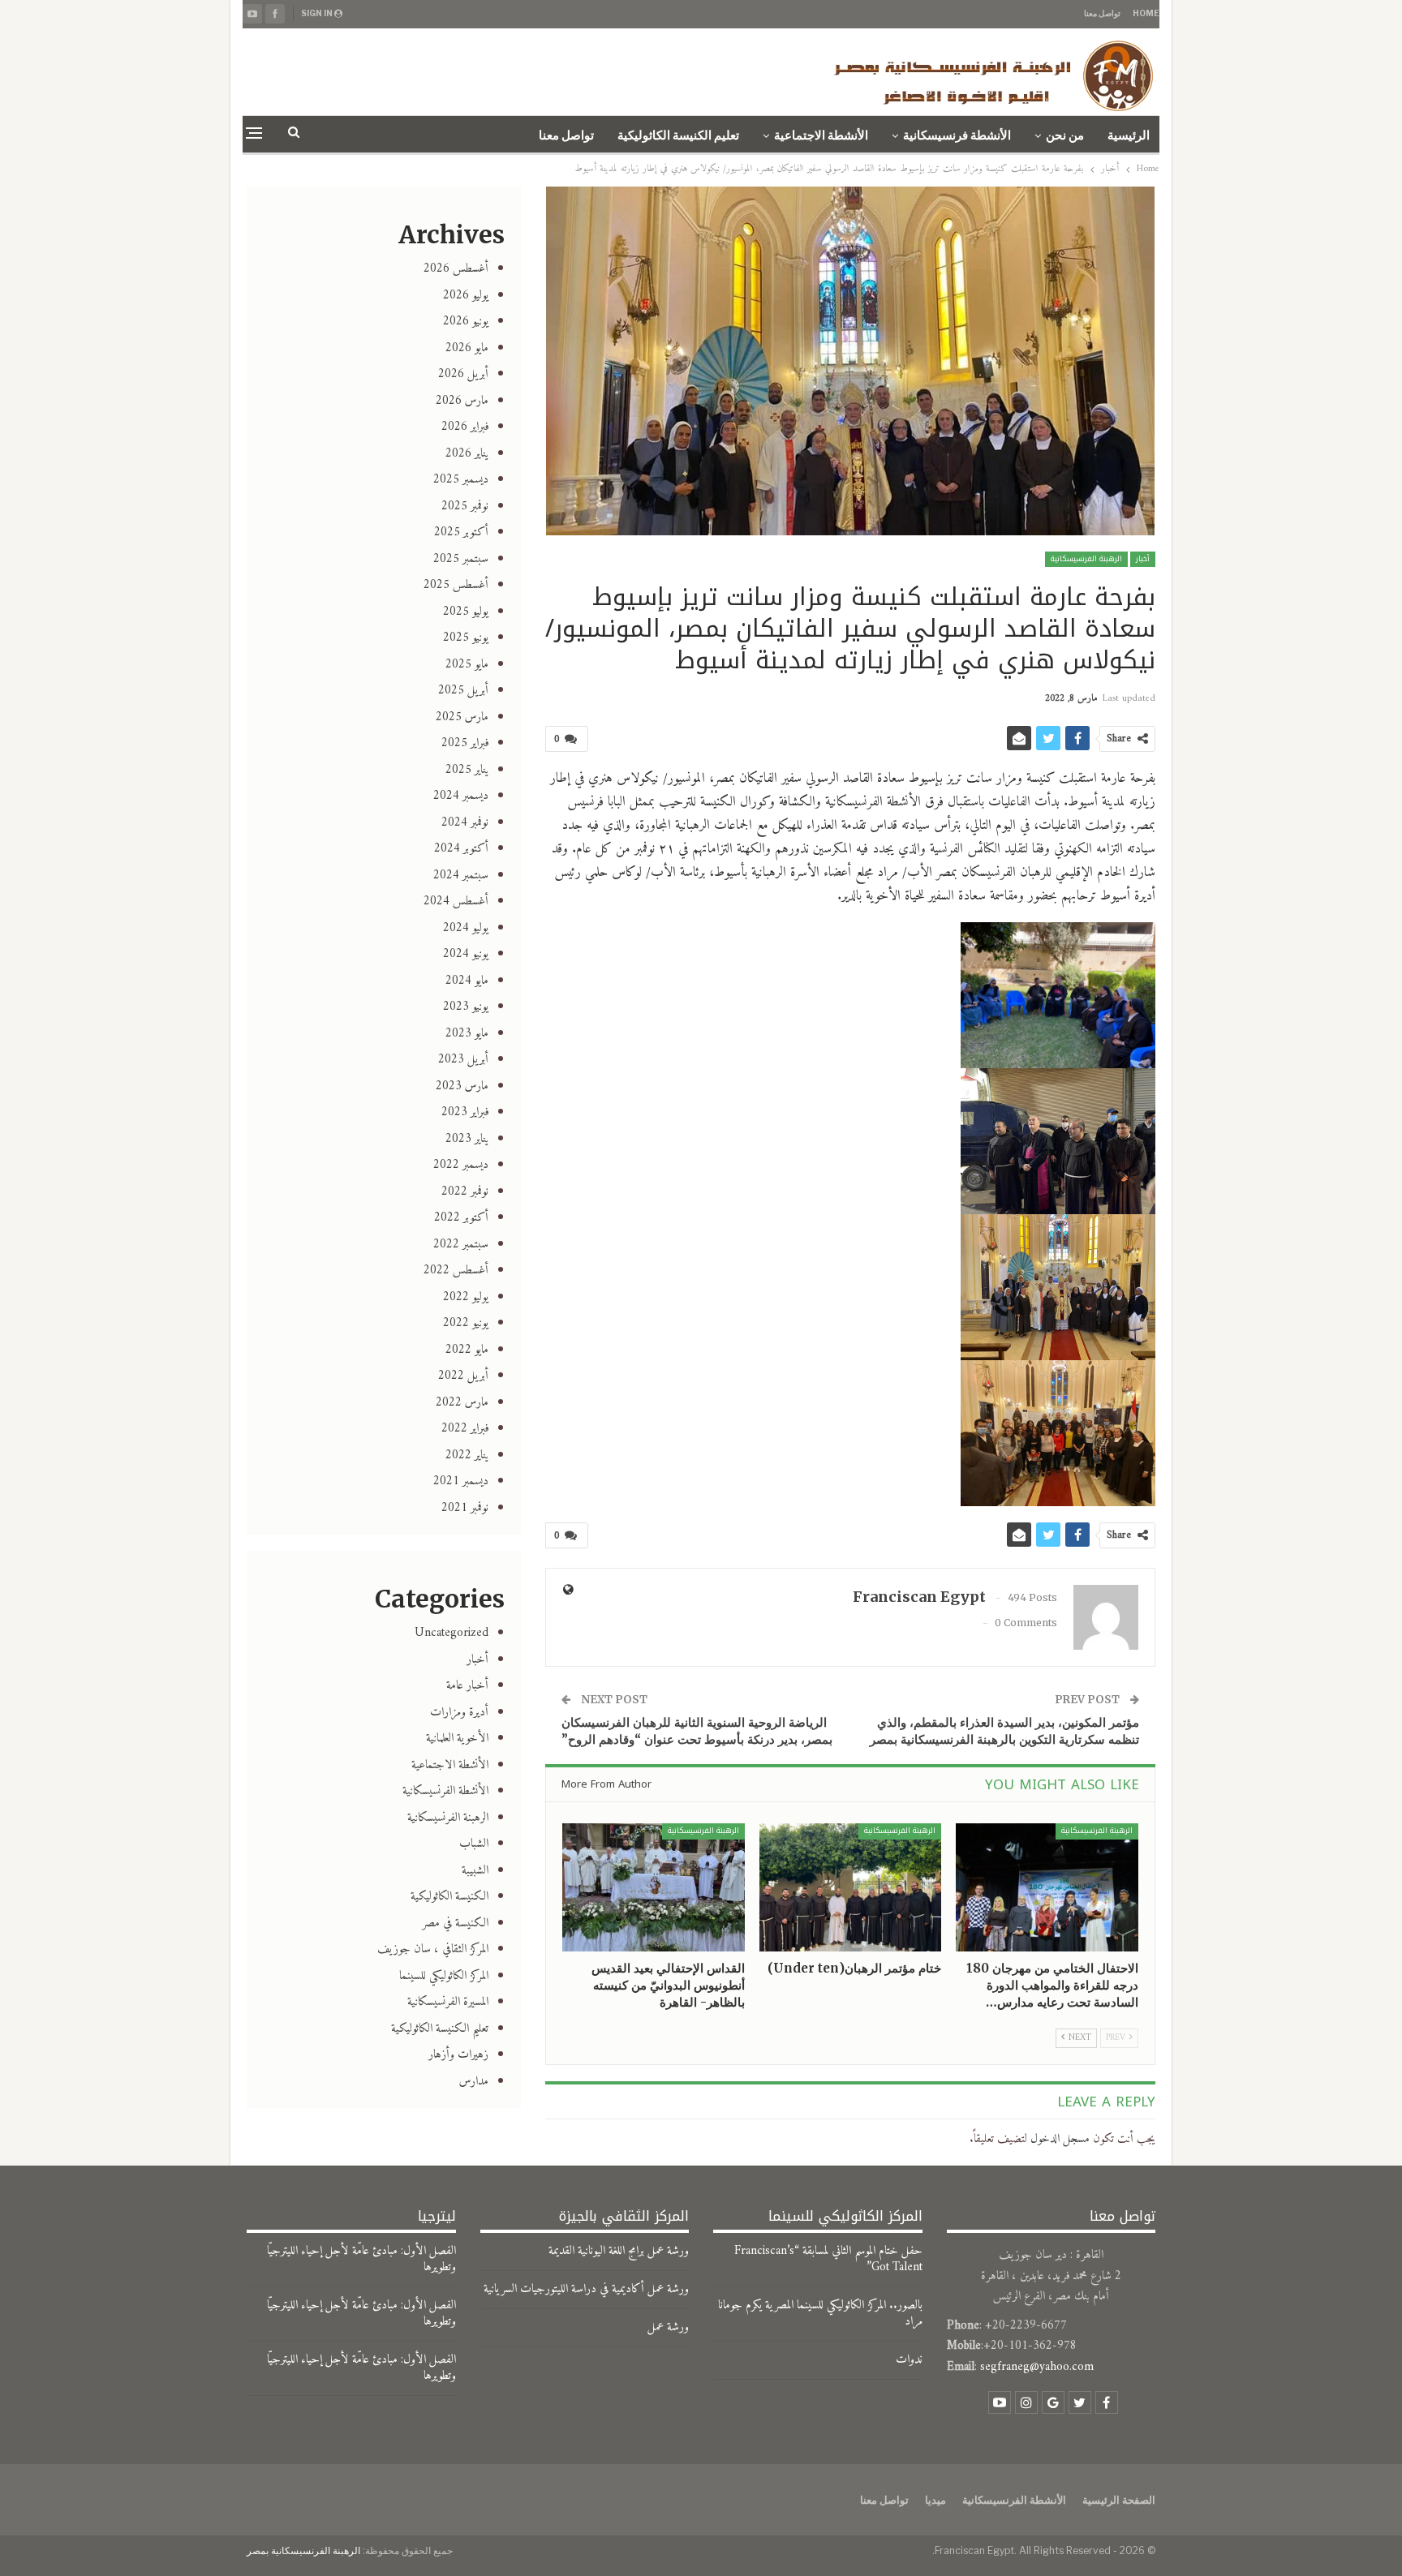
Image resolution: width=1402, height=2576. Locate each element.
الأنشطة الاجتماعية (821, 135)
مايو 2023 (467, 1034)
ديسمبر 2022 (461, 1165)
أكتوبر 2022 (461, 1218)
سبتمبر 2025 (461, 559)
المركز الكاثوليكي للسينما (444, 1976)
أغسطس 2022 (456, 1271)
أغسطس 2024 (456, 902)
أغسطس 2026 (456, 269)
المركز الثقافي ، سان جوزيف (433, 1949)
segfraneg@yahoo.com (1037, 2367)
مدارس (474, 2082)
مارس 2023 (462, 1086)
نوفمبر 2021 (465, 1508)
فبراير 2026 (465, 427)
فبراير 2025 (465, 743)
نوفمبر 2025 (465, 507)
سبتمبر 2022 (461, 1245)
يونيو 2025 (466, 638)
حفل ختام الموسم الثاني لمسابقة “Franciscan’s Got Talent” (828, 2259)
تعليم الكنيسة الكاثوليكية (678, 135)
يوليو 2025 (466, 612)
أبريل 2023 (463, 1060)
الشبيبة (475, 1871)
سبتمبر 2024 (461, 876)
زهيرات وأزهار (458, 2055)
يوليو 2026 (466, 296)
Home (1146, 13)
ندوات (909, 2360)
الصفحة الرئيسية (1119, 2500)
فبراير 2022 (465, 1429)
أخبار (1143, 559)
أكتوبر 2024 (461, 849)
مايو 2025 (467, 665)
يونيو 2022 (466, 1323)
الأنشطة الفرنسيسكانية (445, 1791)
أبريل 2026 (463, 374)
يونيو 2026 (466, 322)
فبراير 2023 (465, 1112)
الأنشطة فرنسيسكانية (957, 135)
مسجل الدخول (1060, 2139)
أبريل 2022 (463, 1376)
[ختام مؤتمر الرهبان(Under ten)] (851, 1887)
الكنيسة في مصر (455, 1923)
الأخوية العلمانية (457, 1739)
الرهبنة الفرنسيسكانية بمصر (303, 2550)
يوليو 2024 (466, 928)
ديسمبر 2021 (461, 1481)
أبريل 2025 (463, 691)
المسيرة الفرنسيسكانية (448, 2002)
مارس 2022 (462, 1403)
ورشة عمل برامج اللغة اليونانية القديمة (619, 2251)
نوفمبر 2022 (465, 1192)
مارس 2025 (462, 717)
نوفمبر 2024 (465, 823)
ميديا (935, 2500)
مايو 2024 (467, 981)
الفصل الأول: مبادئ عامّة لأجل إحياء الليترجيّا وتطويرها (361, 2259)
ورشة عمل (668, 2327)
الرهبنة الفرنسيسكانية (1086, 559)
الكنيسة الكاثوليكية (449, 1897)
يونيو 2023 (466, 1007)
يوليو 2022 (466, 1297)
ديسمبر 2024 (461, 796)
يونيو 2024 (466, 954)
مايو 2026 (467, 348)
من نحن (1065, 135)
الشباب (474, 1844)
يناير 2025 (467, 770)
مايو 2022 (467, 1350)
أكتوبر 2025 (461, 532)
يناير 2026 (467, 454)
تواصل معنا (1102, 13)
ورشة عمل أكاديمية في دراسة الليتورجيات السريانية (586, 2289)
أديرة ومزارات (459, 1713)
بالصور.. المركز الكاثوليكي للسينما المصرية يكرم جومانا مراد (820, 2314)
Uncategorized (452, 1633)
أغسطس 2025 (456, 585)
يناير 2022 (467, 1455)
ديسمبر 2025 (461, 480)
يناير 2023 (467, 1139)
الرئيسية (1129, 135)
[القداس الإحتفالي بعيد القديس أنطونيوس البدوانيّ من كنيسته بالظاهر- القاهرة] (654, 1887)
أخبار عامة (467, 1686)
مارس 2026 (462, 401)
